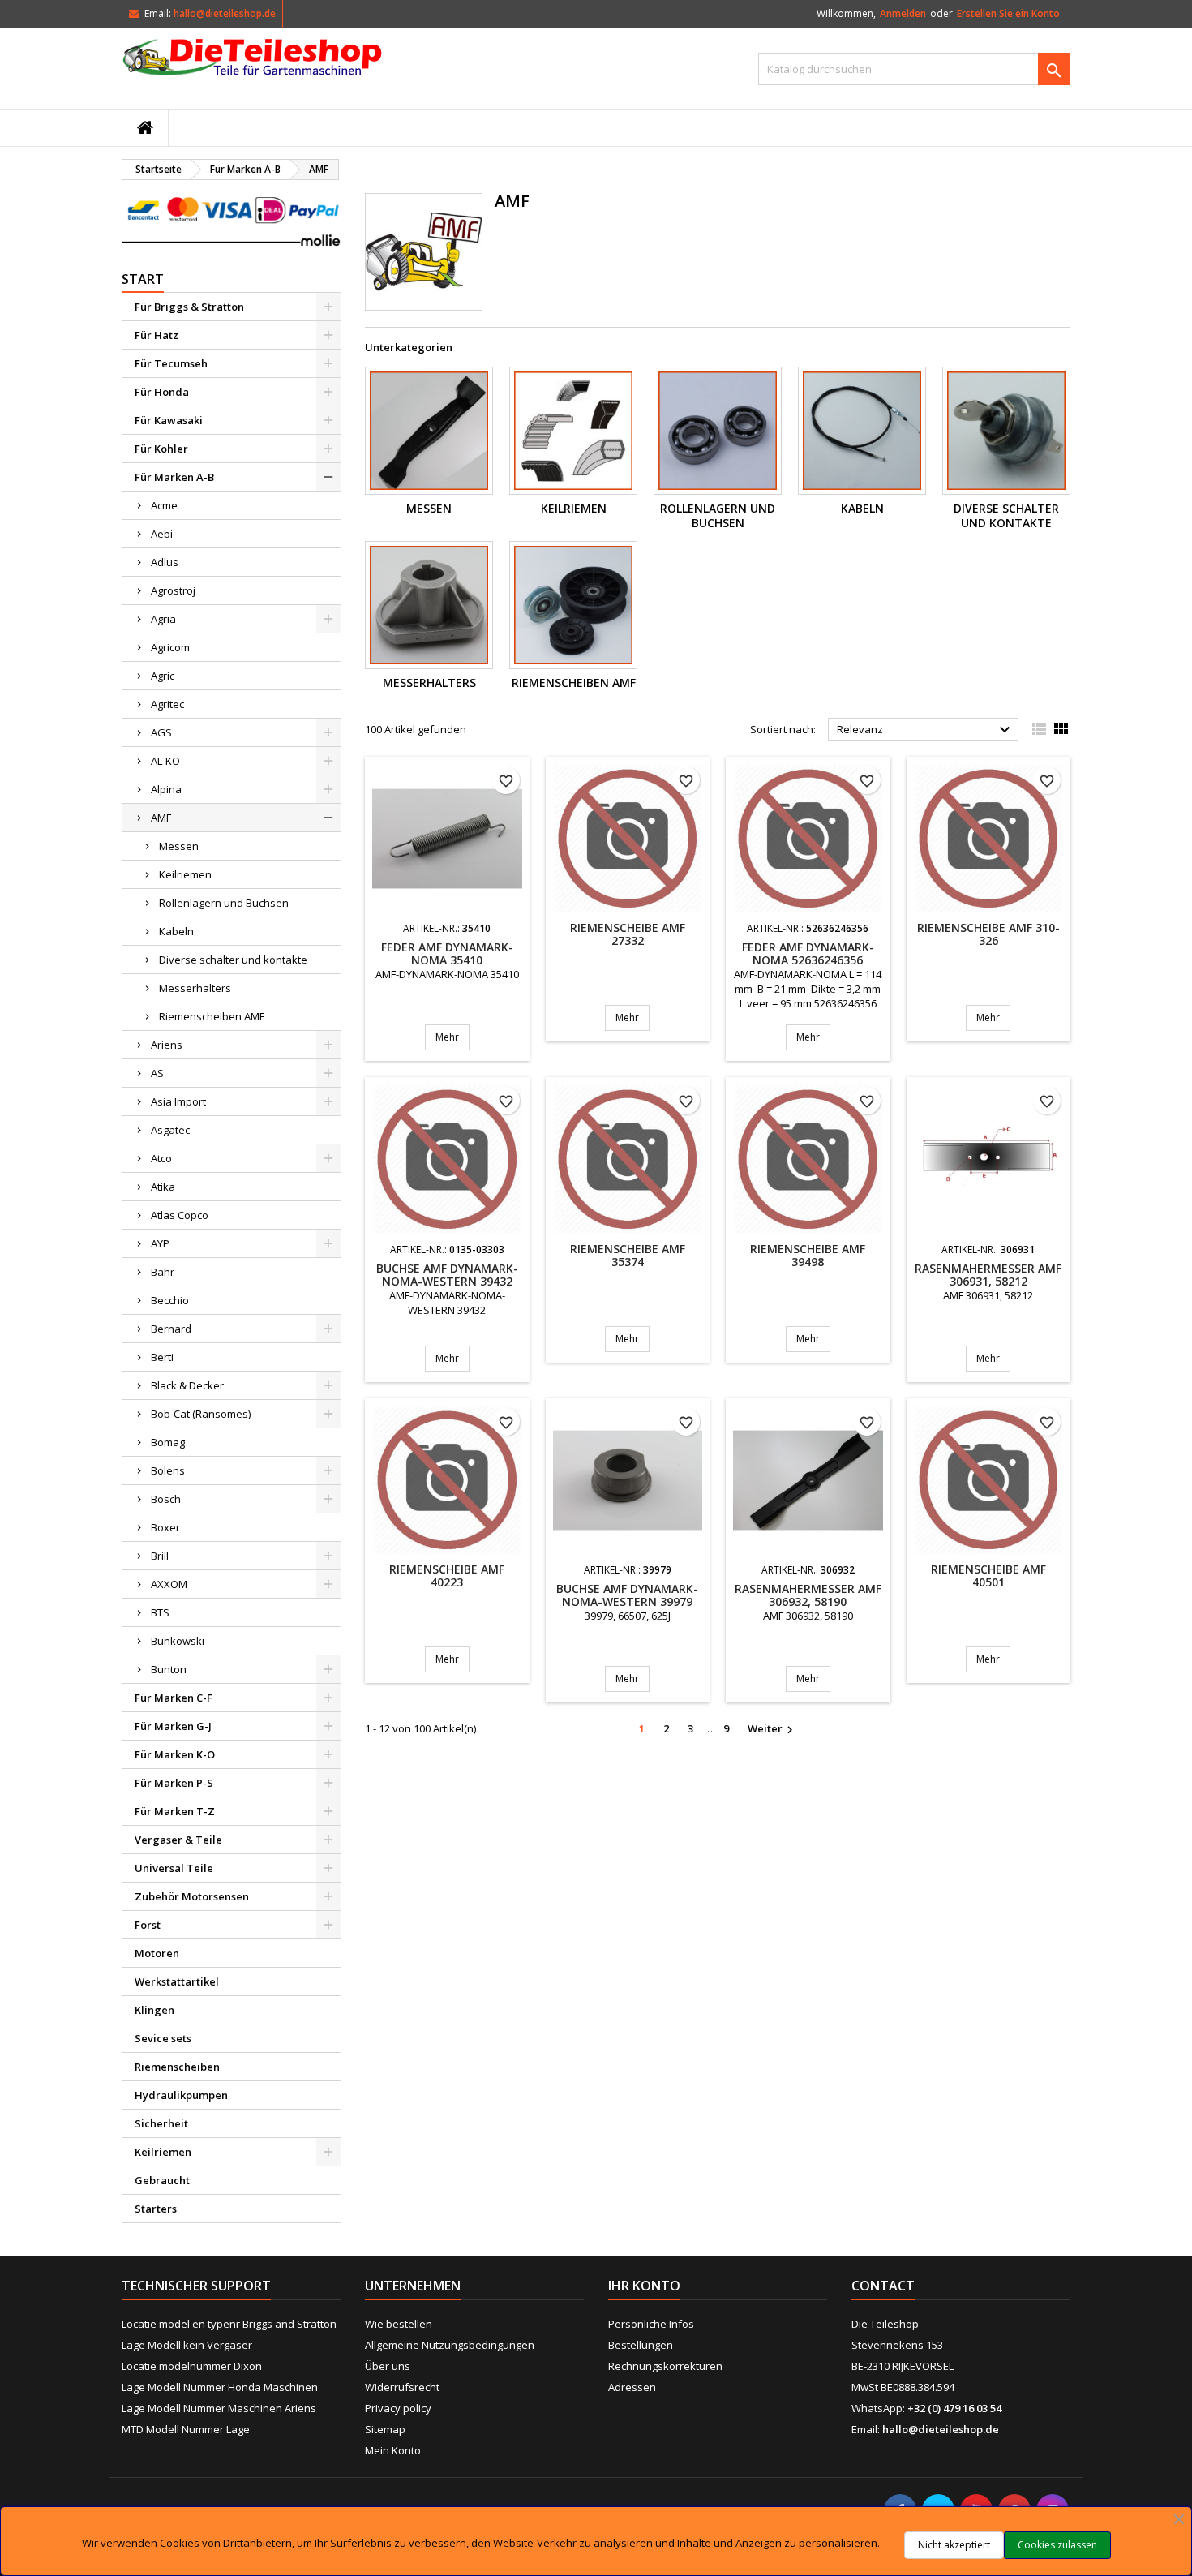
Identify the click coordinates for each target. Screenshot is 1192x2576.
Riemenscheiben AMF (212, 1016)
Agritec (167, 704)
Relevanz (926, 730)
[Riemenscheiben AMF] (573, 605)
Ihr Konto (644, 2286)
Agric (163, 676)
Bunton (169, 1669)
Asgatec (170, 1130)
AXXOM (169, 1584)
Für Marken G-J (173, 1726)
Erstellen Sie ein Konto (1008, 13)
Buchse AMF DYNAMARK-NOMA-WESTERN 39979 (627, 1595)
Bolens (168, 1470)
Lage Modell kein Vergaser (187, 2345)
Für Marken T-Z (175, 1811)
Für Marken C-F (174, 1698)
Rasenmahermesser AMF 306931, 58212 (988, 1275)
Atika (163, 1187)
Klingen (154, 2010)
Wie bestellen (399, 2324)
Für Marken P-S (174, 1783)
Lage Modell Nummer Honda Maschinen (220, 2387)
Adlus (165, 562)
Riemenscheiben (177, 2067)
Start (143, 279)
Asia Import (178, 1101)
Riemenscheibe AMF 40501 (988, 1576)
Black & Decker (187, 1385)
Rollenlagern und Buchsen (224, 903)
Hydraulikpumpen (181, 2095)
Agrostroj (173, 590)
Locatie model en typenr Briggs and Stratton (229, 2324)
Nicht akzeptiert (954, 2545)
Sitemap (385, 2429)
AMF (161, 818)
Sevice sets (163, 2038)
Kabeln (176, 931)
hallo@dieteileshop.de (225, 13)
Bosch (166, 1499)
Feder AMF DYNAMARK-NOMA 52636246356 (808, 953)
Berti (162, 1357)
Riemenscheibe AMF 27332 (628, 934)
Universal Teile (174, 1868)
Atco (161, 1158)
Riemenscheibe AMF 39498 (808, 1255)
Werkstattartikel (177, 1981)
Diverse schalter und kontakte (233, 960)
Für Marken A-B (174, 477)
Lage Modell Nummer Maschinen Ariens (219, 2408)
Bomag (168, 1442)
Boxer (165, 1527)
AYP (160, 1243)
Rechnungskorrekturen (665, 2366)
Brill (160, 1556)
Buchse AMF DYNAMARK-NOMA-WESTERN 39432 (447, 1275)
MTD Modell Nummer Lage (186, 2429)
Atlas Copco (180, 1215)
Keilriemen (185, 874)
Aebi (162, 534)
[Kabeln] (862, 431)
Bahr (163, 1272)
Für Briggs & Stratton (189, 307)
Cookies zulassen (1057, 2545)
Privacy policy (398, 2408)
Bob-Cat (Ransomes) (201, 1414)
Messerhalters (195, 988)
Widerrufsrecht (402, 2387)
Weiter (772, 1729)
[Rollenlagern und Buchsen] (718, 431)
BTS (160, 1612)
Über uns (388, 2366)
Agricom (170, 647)
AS (157, 1073)
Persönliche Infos (651, 2324)
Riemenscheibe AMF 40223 (447, 1576)
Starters (156, 2209)
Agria (163, 619)
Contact (883, 2286)
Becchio (170, 1300)
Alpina (166, 789)
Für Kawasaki (169, 420)
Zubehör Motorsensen (192, 1896)
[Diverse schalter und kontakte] (1006, 431)
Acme (164, 505)
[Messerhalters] (429, 605)
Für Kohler (161, 449)
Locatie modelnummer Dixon (192, 2366)
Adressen (632, 2387)
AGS (161, 732)
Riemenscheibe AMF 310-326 (988, 934)
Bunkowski (178, 1641)
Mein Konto (393, 2450)
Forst (148, 1925)
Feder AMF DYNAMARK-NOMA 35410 (447, 953)
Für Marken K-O (175, 1754)
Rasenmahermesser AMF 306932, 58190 (808, 1595)
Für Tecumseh (171, 363)
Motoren (157, 1953)
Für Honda (162, 392)
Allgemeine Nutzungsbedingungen (450, 2345)
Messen (179, 846)
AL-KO (165, 761)
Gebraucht (162, 2180)
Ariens (167, 1045)
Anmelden (903, 13)
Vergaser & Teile (178, 1840)
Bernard (171, 1329)
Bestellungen (641, 2345)
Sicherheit (161, 2123)
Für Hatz (157, 335)
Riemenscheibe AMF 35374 (628, 1255)
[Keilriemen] (573, 431)
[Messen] (429, 431)
